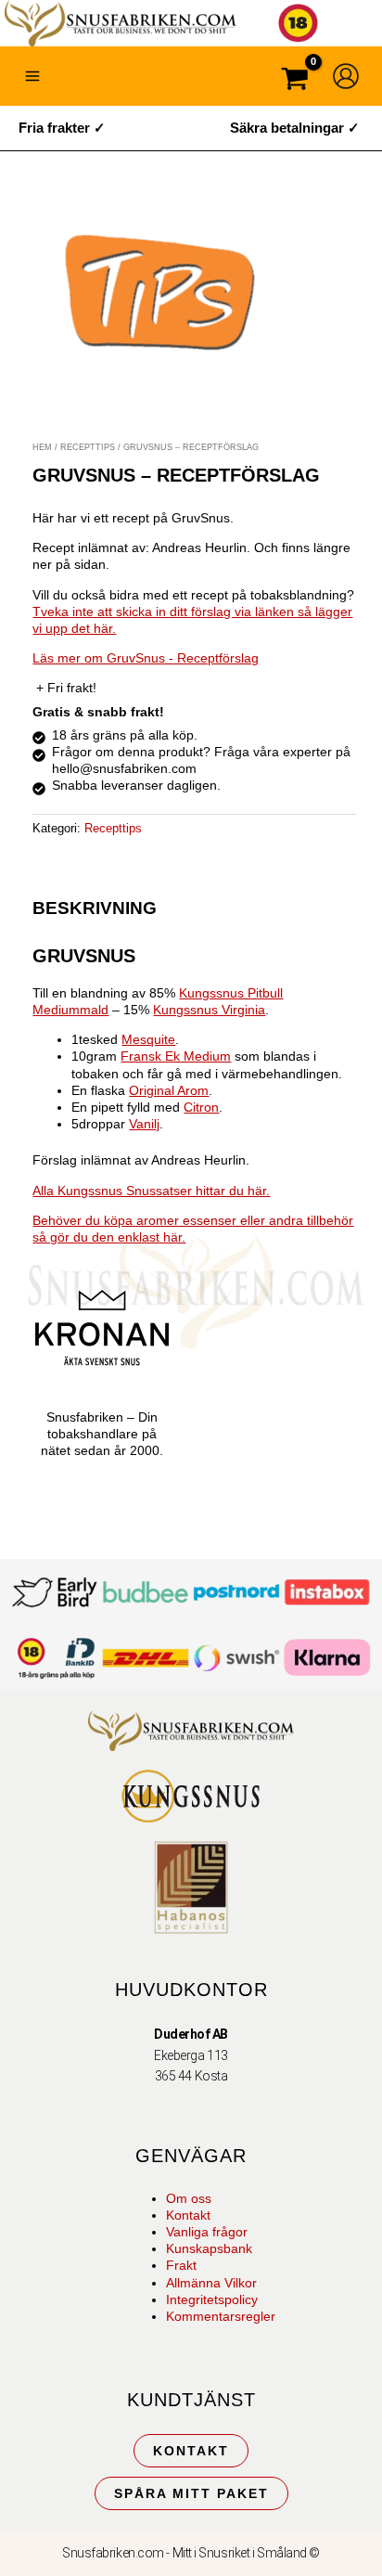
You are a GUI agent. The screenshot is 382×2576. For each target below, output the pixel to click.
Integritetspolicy (212, 2299)
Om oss (189, 2198)
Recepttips (88, 447)
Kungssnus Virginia (209, 1010)
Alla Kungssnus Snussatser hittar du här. (151, 1191)
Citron (201, 1107)
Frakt (181, 2265)
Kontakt (188, 2215)
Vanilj (144, 1124)
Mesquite (148, 1039)
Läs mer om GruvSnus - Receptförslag (146, 658)
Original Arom (169, 1090)
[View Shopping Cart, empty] (295, 81)
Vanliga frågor (207, 2232)
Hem (42, 447)
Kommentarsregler (221, 2316)
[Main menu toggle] (32, 76)
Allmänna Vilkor (211, 2283)
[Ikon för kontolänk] (346, 76)
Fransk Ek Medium (176, 1056)
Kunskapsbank (209, 2248)
